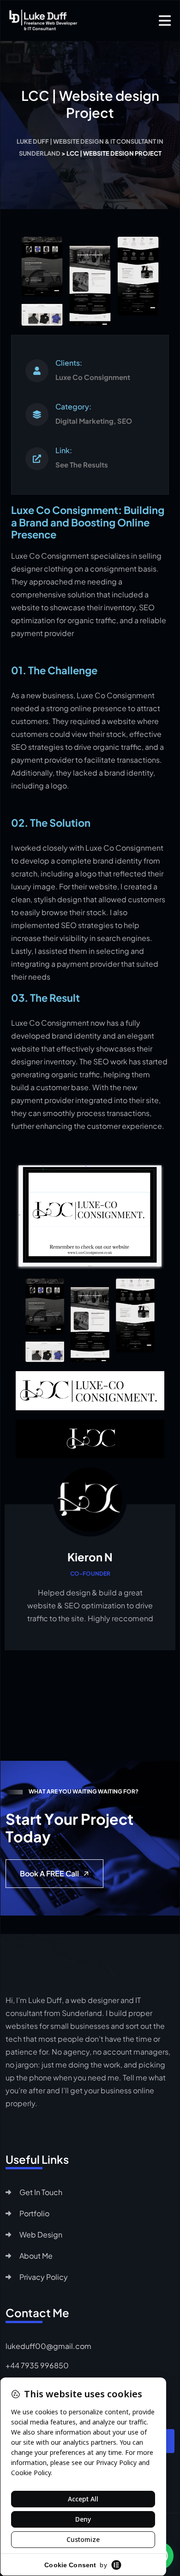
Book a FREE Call (49, 1873)
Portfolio (34, 2213)
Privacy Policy (44, 2277)
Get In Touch (41, 2192)
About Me (36, 2256)
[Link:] (37, 459)
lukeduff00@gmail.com (48, 2346)
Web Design (41, 2234)
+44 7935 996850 (37, 2365)
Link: (64, 450)
